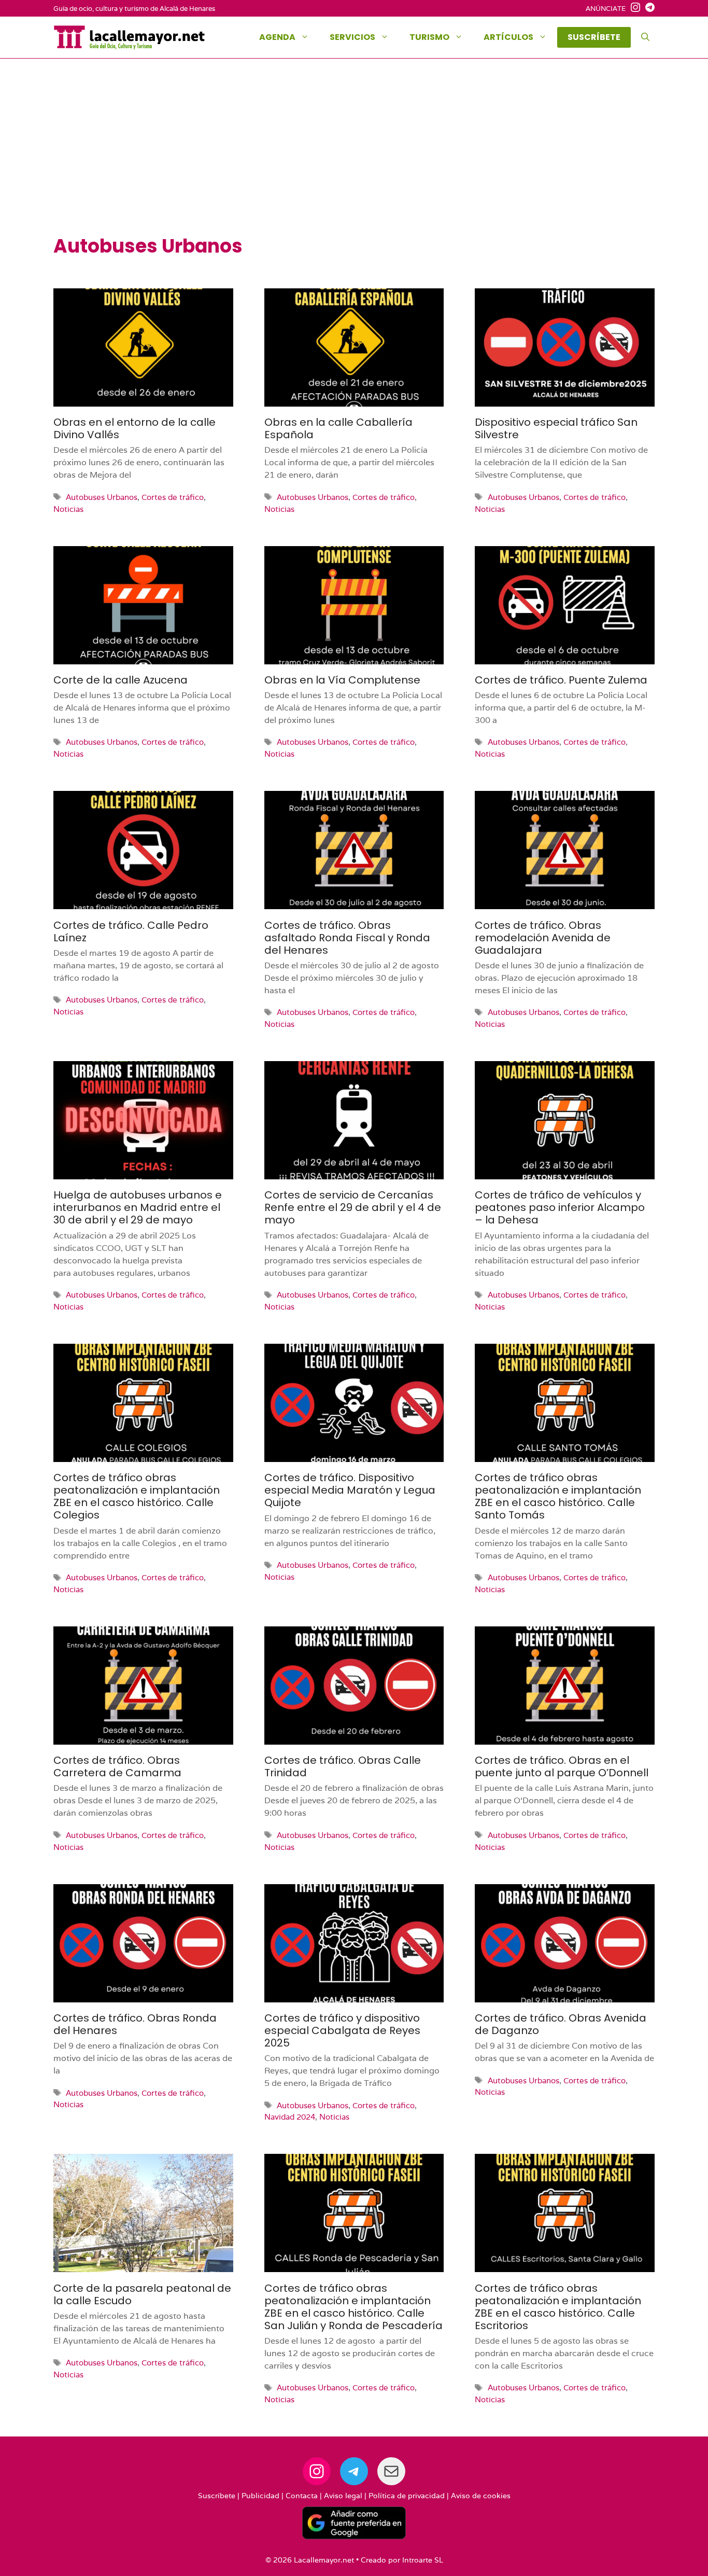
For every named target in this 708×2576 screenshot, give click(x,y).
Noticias (68, 509)
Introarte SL (423, 2560)
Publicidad (260, 2496)
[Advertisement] (354, 157)
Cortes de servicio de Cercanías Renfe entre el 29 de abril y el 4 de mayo (353, 1207)
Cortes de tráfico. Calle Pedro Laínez (131, 931)
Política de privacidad (407, 2496)
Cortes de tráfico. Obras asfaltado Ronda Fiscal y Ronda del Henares (347, 938)
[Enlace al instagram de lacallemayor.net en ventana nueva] (633, 9)
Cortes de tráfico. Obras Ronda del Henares (135, 2024)
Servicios (352, 37)
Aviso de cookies (481, 2496)
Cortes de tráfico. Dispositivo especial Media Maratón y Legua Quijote (350, 1490)
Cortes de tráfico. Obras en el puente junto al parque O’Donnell (562, 1766)
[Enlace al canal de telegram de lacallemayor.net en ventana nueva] (647, 9)
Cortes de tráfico (173, 497)
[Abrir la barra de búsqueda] (645, 37)
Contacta (302, 2496)
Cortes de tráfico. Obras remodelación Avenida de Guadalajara (543, 938)
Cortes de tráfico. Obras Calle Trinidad (343, 1766)
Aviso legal (343, 2496)
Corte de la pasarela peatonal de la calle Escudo (142, 2294)
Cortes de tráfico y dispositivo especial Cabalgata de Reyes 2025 (342, 2030)
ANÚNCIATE (606, 9)
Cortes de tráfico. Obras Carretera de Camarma (117, 1766)
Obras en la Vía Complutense (342, 680)
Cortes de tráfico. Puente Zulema (561, 680)
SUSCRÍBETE (594, 37)
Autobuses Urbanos (102, 497)
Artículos (508, 37)
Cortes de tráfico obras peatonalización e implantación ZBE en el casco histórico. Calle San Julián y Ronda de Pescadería (353, 2307)
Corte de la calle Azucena (121, 680)
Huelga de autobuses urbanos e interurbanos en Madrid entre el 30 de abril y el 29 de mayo (138, 1207)
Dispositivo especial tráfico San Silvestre (556, 428)
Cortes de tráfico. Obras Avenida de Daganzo (561, 2024)
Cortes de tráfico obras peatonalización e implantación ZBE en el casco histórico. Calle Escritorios (558, 2307)
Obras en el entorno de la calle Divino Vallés (134, 428)
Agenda (277, 37)
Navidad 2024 (290, 2117)
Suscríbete (217, 2496)
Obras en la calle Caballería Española (338, 428)
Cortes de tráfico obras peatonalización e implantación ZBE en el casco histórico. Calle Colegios (137, 1496)
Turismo (429, 37)
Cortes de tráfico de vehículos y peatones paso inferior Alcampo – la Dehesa (560, 1207)
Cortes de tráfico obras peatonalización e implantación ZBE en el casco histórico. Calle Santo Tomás (558, 1496)
